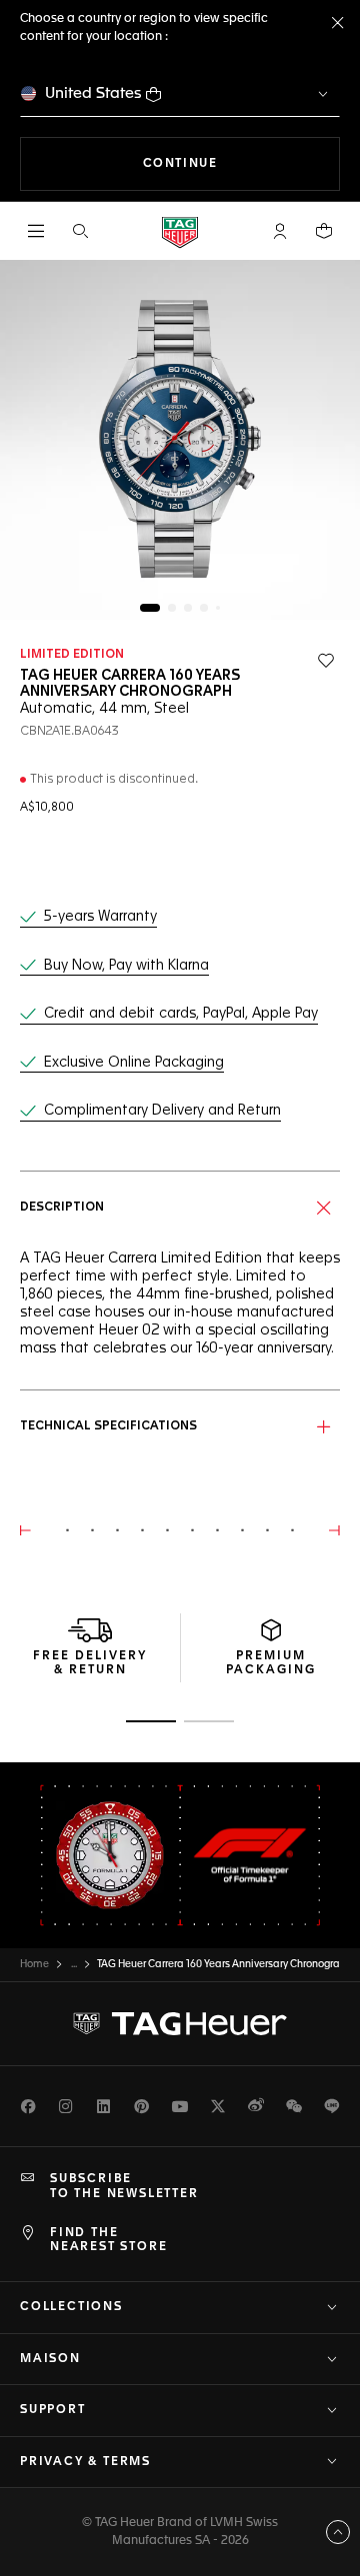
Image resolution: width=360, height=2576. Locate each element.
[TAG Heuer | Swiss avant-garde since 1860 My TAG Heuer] (180, 2024)
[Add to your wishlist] (326, 661)
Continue (241, 163)
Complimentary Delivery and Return (162, 1111)
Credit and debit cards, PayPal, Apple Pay (181, 1014)
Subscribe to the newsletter (124, 2186)
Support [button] (53, 2410)
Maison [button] (50, 2359)
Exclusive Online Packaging (134, 1063)
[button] (280, 231)
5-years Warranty (100, 917)
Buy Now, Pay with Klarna (126, 966)
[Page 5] (218, 608)
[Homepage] (180, 231)
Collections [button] (71, 2307)
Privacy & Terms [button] (85, 2462)
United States (93, 93)
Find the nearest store (108, 2240)
